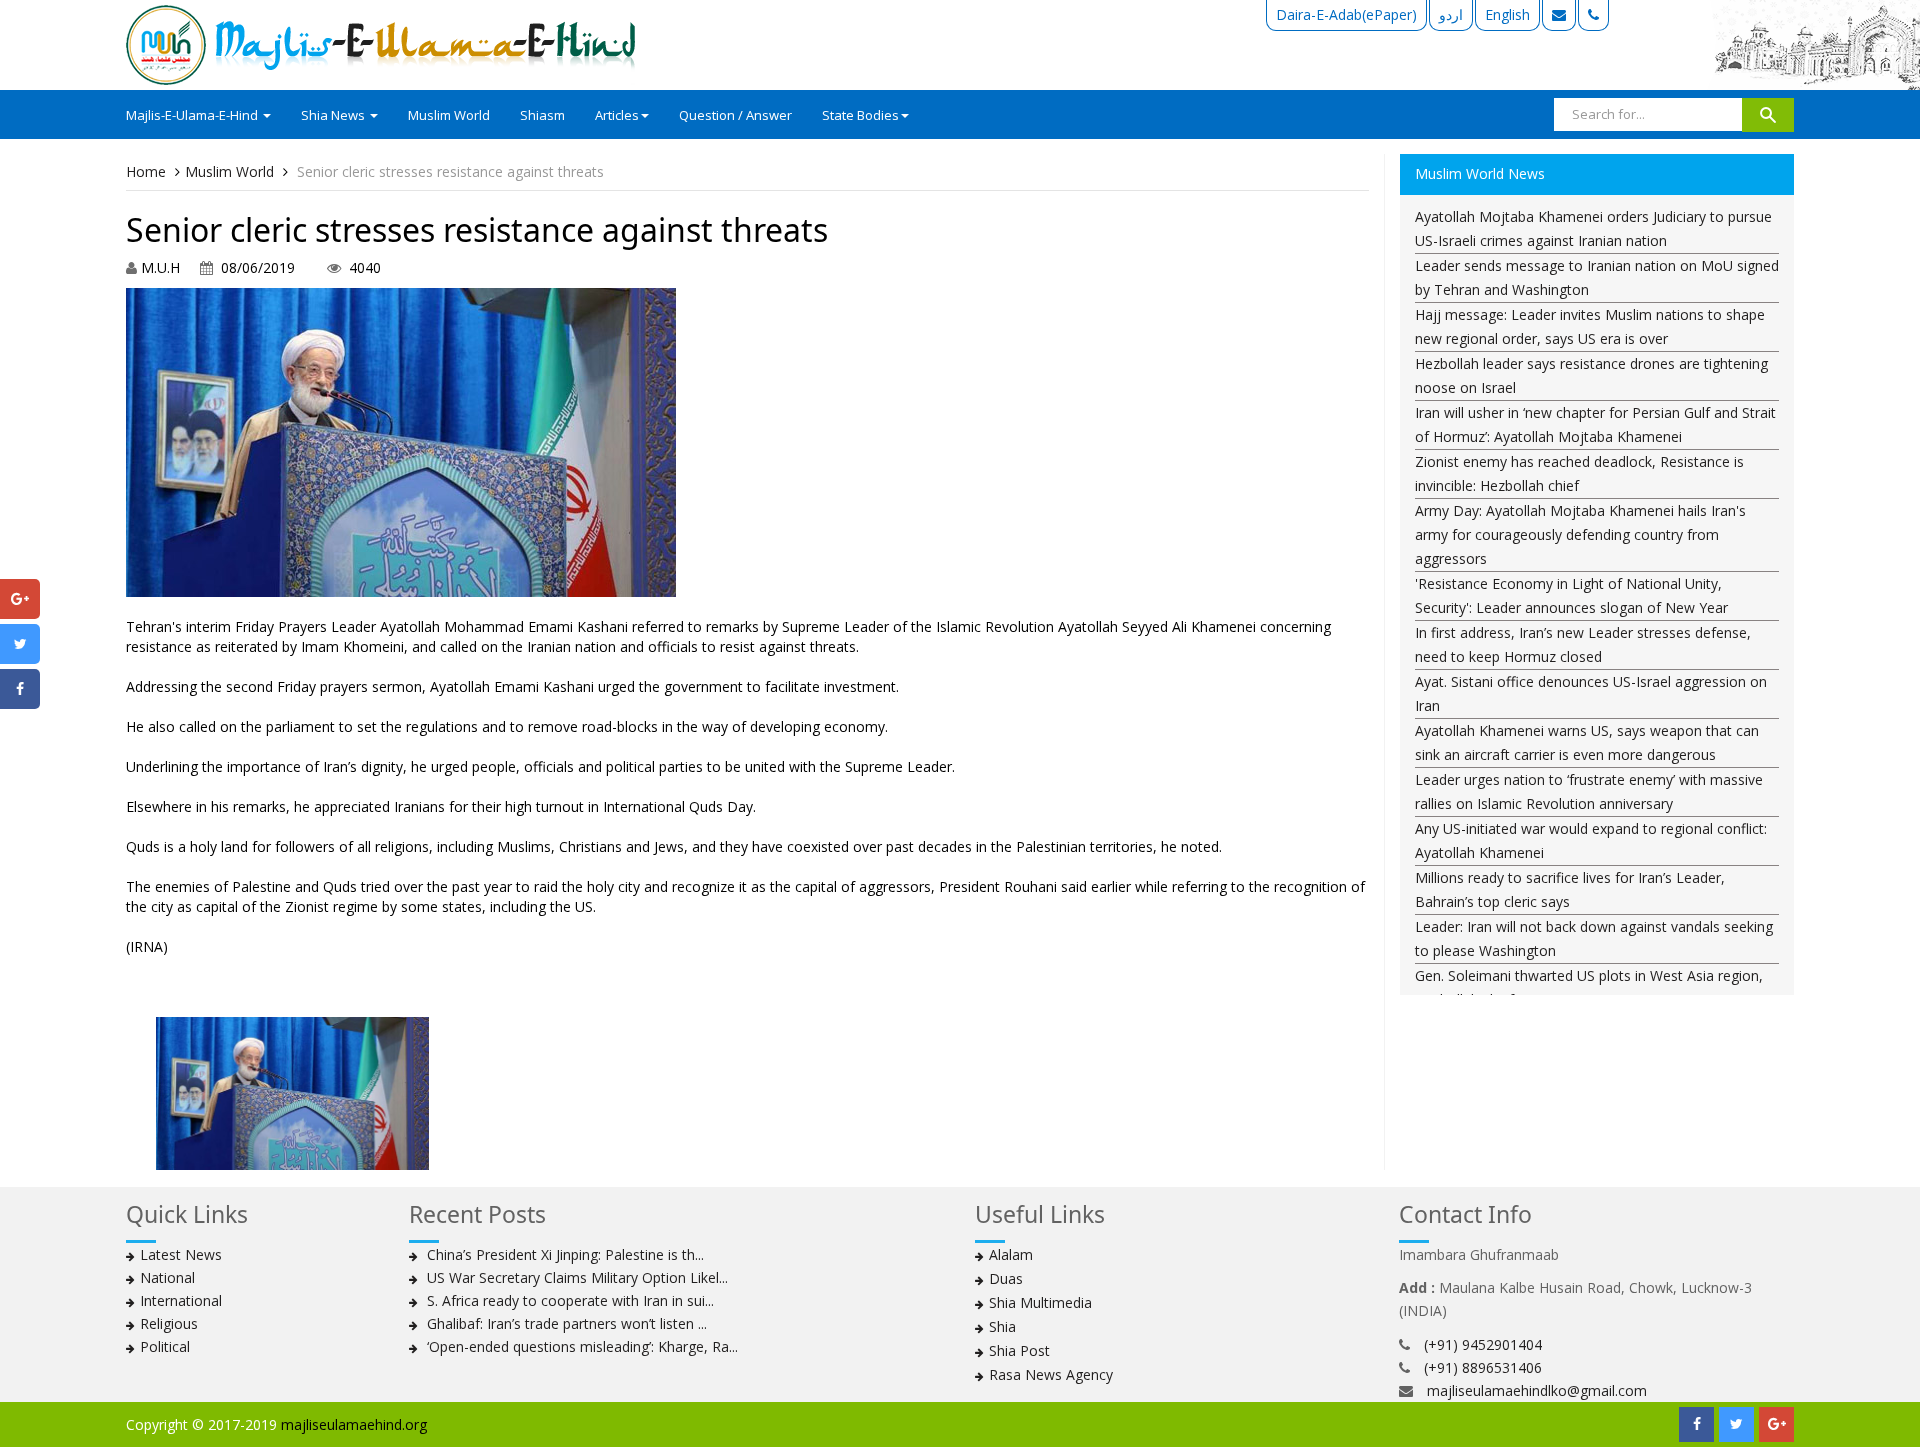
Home (146, 171)
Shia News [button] (334, 115)
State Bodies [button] (860, 115)
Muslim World (449, 115)
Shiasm (542, 115)
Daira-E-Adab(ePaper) (1346, 14)
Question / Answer (735, 115)
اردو (1451, 14)
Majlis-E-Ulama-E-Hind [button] (193, 115)
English (1507, 14)
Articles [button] (617, 115)
